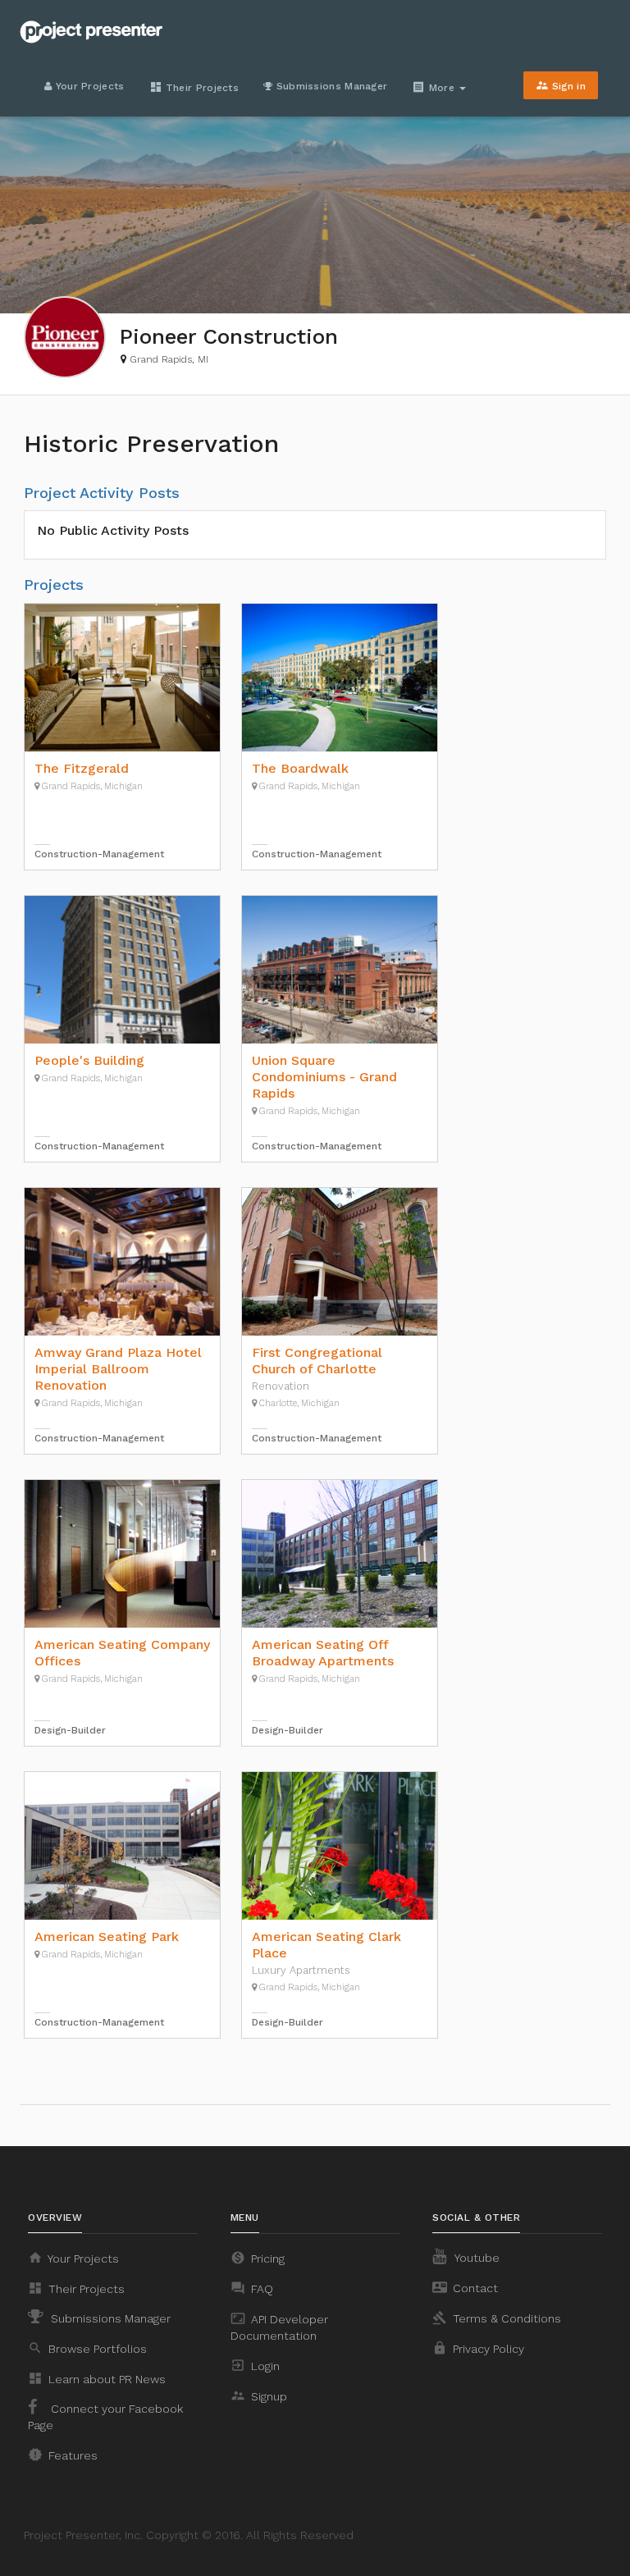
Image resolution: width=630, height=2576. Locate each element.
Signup (259, 2396)
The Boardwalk (300, 768)
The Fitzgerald (82, 768)
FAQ (252, 2288)
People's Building (89, 1060)
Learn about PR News (97, 2378)
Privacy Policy (478, 2348)
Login (255, 2365)
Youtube (476, 2258)
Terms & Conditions (497, 2318)
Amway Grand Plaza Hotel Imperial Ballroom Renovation (118, 1369)
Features (63, 2455)
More (435, 87)
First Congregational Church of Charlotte (317, 1361)
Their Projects (194, 87)
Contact (465, 2287)
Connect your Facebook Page (105, 2417)
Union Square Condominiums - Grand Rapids (324, 1077)
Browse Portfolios (87, 2348)
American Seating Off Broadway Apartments (323, 1653)
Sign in (561, 85)
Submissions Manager (330, 86)
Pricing (258, 2258)
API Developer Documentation (279, 2327)
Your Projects (88, 86)
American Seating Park (107, 1937)
